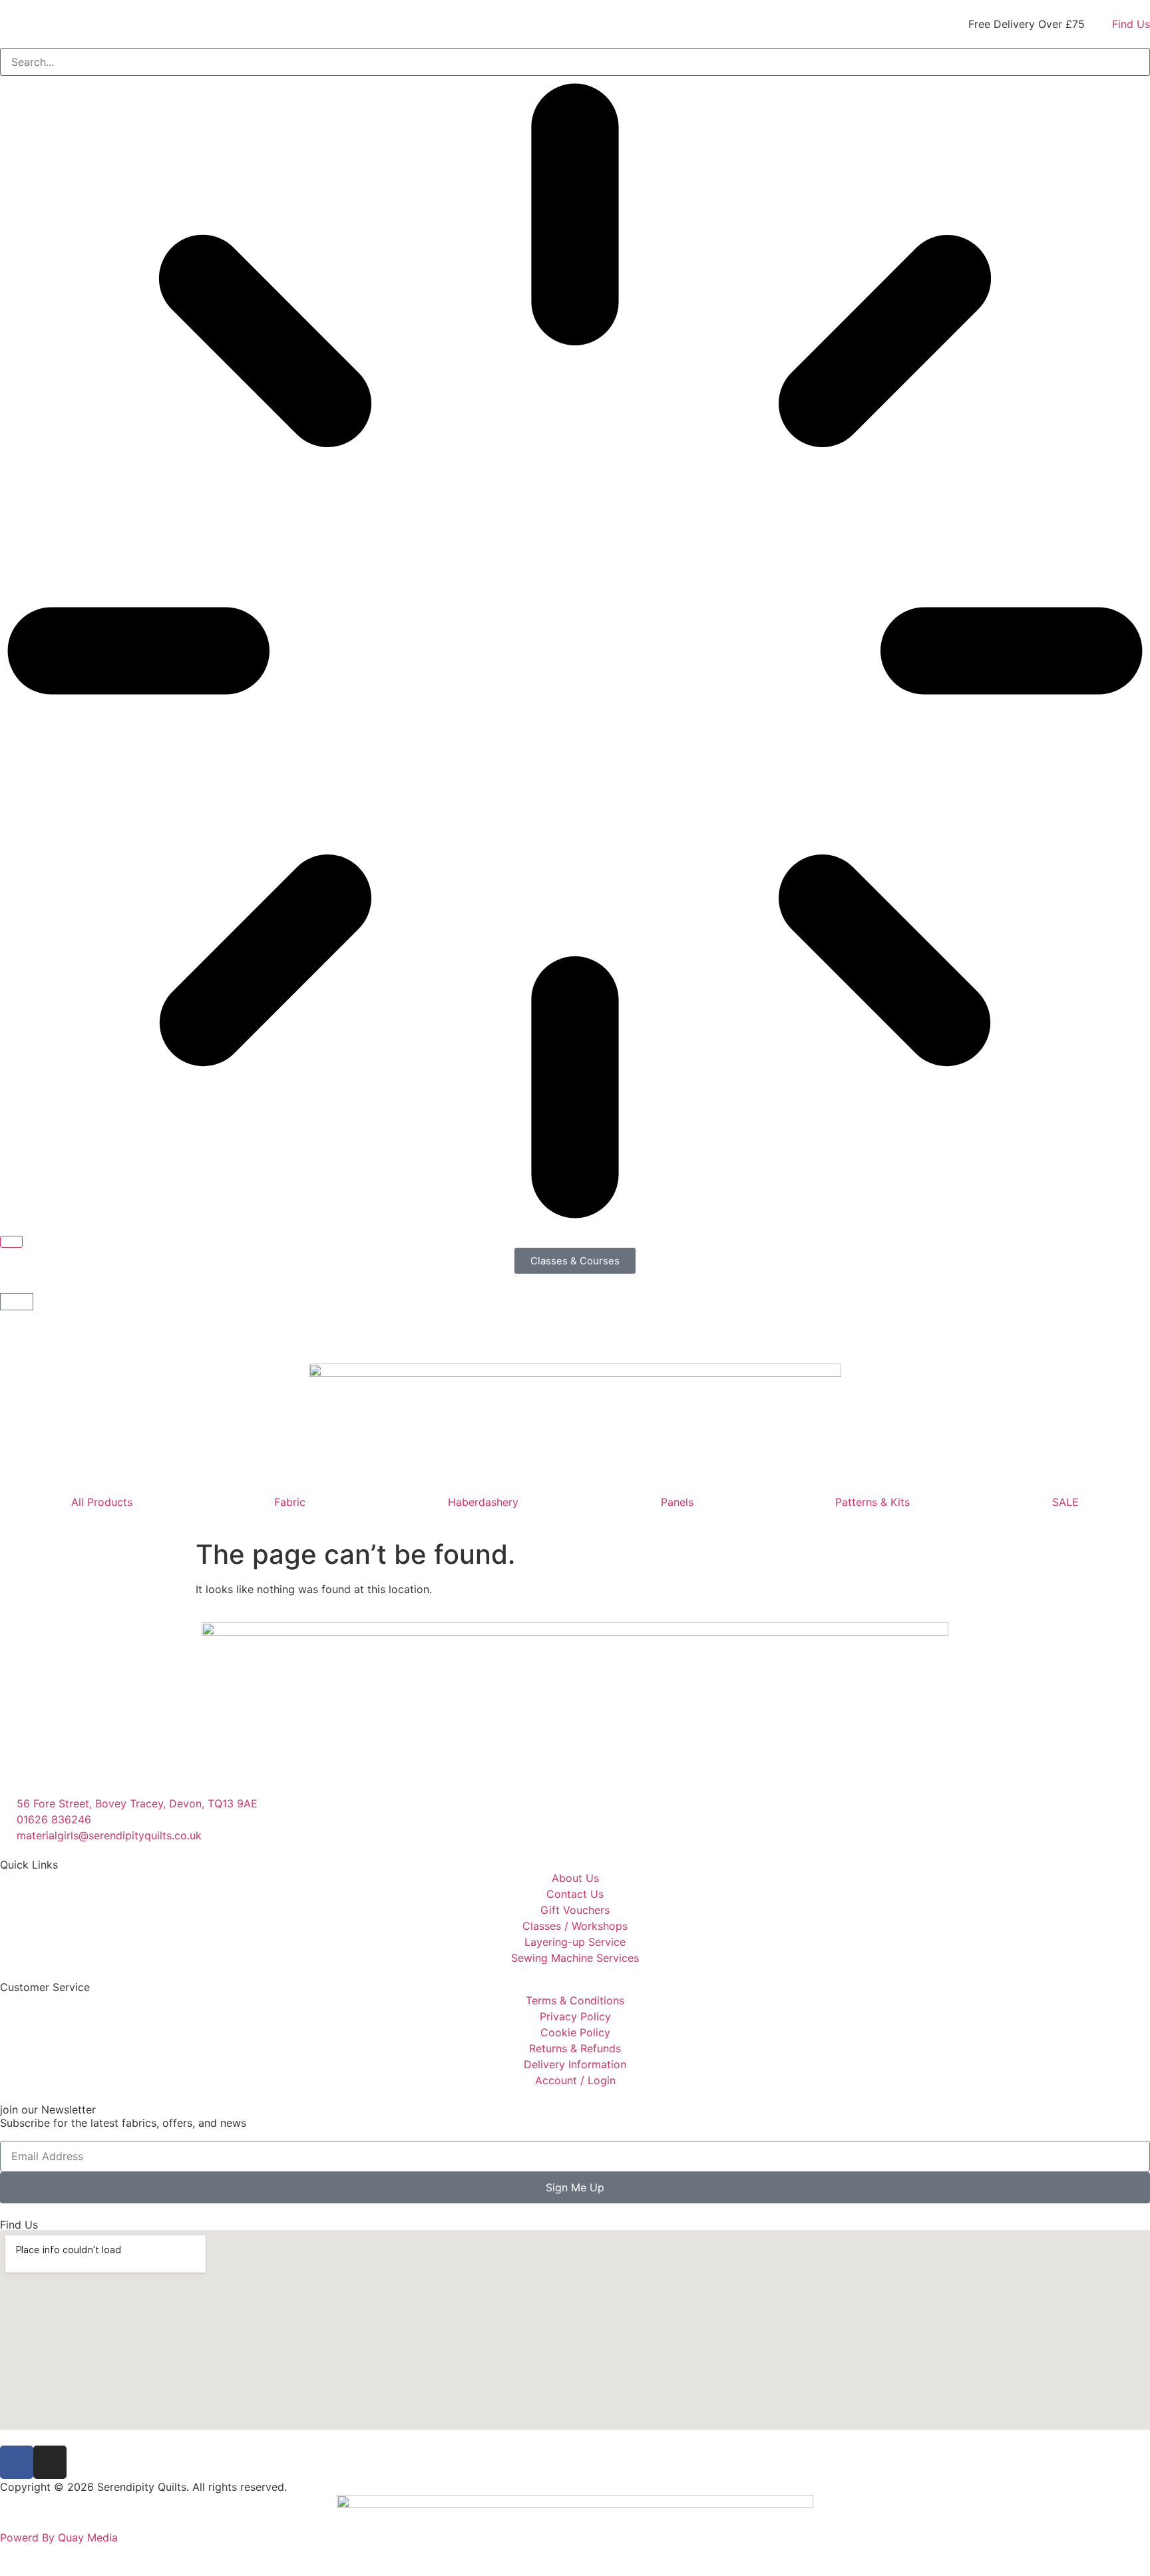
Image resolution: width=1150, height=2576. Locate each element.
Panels (677, 1502)
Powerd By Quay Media (61, 2537)
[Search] (11, 1242)
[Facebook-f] (17, 2462)
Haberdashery (483, 1502)
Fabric (290, 1502)
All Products (102, 1502)
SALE (1065, 1502)
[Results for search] (575, 653)
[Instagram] (50, 2462)
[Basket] (17, 1302)
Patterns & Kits (872, 1502)
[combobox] (575, 62)
